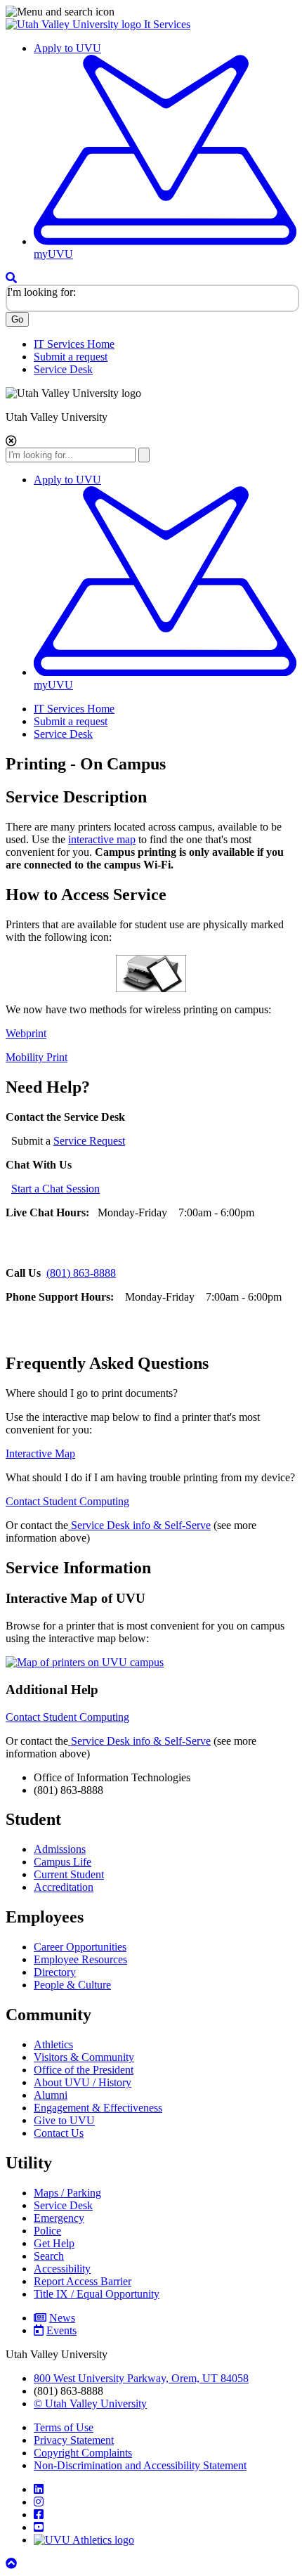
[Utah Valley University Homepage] (75, 24)
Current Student (69, 1874)
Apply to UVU (67, 48)
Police (47, 2231)
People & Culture (72, 1985)
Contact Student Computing (67, 1501)
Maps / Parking (67, 2193)
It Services (167, 24)
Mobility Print (37, 1057)
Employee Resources (80, 1959)
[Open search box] (11, 278)
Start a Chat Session (55, 1189)
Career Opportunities (80, 1947)
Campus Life (63, 1862)
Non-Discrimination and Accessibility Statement (140, 2465)
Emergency (59, 2218)
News (62, 2318)
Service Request (89, 1141)
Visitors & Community (84, 2057)
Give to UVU (64, 2120)
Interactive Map (40, 1453)
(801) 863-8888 (81, 1273)
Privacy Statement (74, 2440)
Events (61, 2330)
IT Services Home (74, 344)
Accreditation (64, 1887)
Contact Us (59, 2133)
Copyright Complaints (83, 2453)
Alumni (51, 2095)
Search (49, 2256)
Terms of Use (64, 2427)
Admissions (60, 1849)
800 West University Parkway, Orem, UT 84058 (141, 2378)
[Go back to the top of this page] (13, 2564)
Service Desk (63, 369)
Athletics (53, 2044)
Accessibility (62, 2269)
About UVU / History (83, 2082)
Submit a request (71, 357)
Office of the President (84, 2070)
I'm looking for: (41, 292)
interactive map (102, 839)
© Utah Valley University (90, 2403)
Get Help (54, 2243)
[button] (151, 12)
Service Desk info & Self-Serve (141, 1525)
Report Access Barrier (83, 2281)
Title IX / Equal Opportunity (97, 2294)
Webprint (26, 1033)
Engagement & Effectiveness (98, 2108)
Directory (55, 1972)
